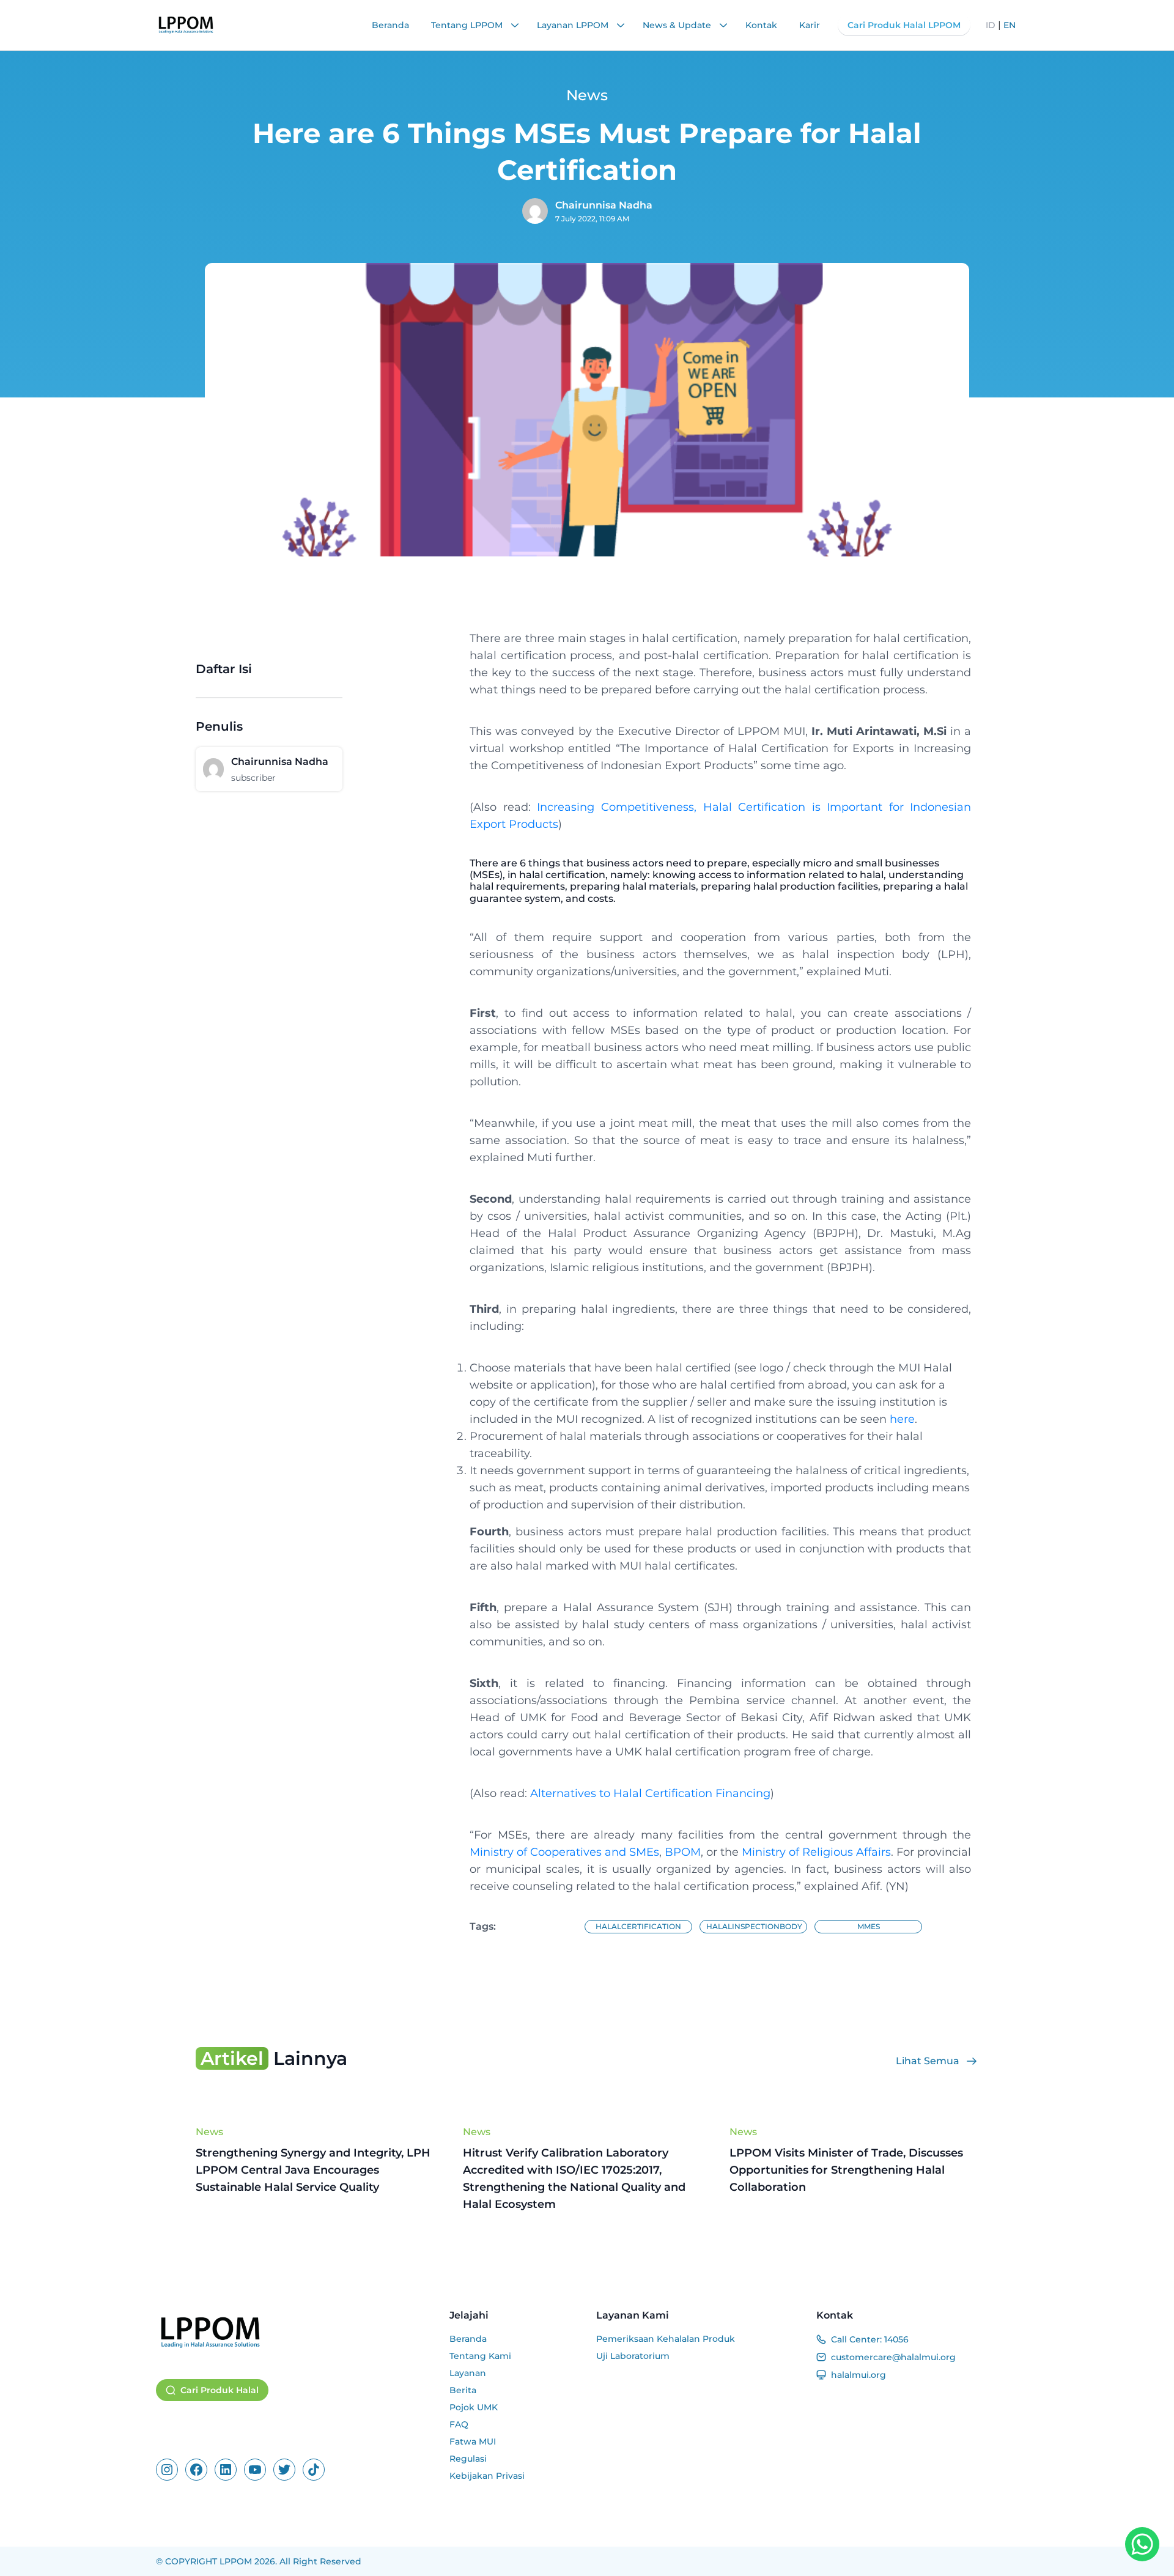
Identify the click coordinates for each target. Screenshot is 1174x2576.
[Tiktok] (314, 2470)
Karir (810, 25)
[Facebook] (196, 2470)
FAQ (459, 2424)
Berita (463, 2390)
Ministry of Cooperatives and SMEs (564, 1852)
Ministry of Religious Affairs (816, 1852)
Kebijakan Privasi (487, 2476)
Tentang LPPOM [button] (468, 25)
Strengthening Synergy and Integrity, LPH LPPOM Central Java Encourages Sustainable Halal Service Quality (313, 2170)
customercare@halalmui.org (893, 2357)
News (209, 2132)
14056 (896, 2339)
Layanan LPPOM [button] (574, 25)
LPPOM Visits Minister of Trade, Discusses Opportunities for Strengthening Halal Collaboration (846, 2170)
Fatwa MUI (473, 2441)
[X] (284, 2470)
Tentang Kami (480, 2356)
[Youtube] (255, 2470)
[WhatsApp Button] (1142, 2544)
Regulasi (468, 2459)
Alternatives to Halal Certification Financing (650, 1793)
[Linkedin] (226, 2470)
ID (991, 25)
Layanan (468, 2373)
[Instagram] (167, 2470)
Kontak (761, 25)
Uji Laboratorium (633, 2356)
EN (1010, 25)
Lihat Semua (928, 2061)
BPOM (683, 1852)
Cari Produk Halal (220, 2390)
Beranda (390, 25)
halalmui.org (858, 2375)
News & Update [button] (678, 25)
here (902, 1419)
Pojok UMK (474, 2407)
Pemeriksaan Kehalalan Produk (666, 2339)
